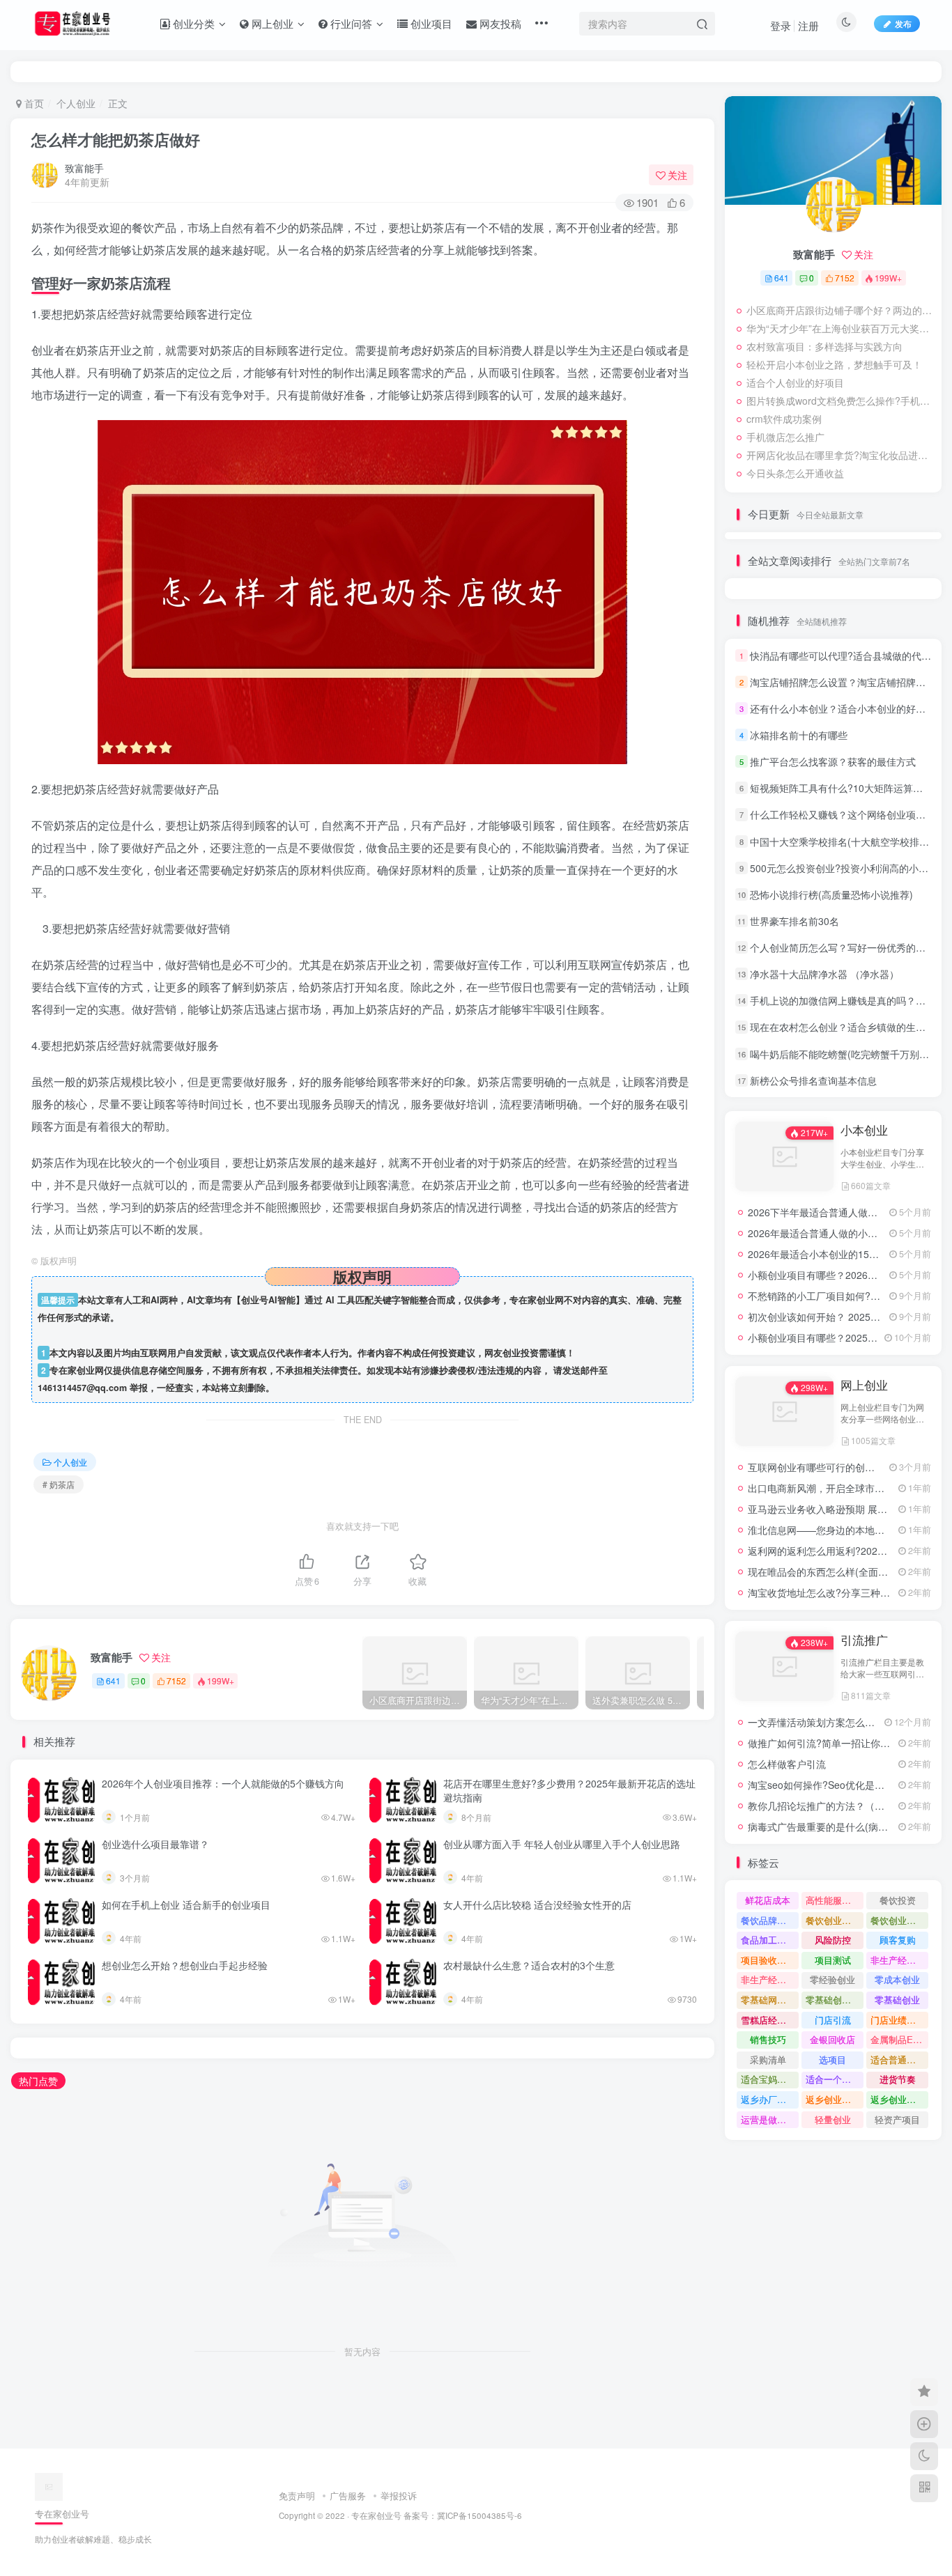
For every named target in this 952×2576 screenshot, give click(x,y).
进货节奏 (898, 2079)
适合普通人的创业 (899, 2059)
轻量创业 (833, 2119)
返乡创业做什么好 (899, 2099)
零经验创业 (832, 1979)
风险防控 (833, 1940)
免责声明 (297, 2496)
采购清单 (768, 2059)
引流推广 (864, 1640)
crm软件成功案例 (784, 419)
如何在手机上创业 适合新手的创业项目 (186, 1904)
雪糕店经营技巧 (770, 2020)
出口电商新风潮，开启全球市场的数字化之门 (845, 1488)
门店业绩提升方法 (899, 2020)
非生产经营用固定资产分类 (770, 1979)
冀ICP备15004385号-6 (479, 2515)
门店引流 (833, 2020)
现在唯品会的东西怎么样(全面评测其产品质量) (849, 1572)
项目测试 (833, 1960)
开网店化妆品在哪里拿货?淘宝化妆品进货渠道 (840, 455)
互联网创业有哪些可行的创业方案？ (826, 1467)
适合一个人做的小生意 (835, 2079)
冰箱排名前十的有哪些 (799, 735)
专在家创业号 (376, 2515)
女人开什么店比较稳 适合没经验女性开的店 (537, 1904)
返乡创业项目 (833, 2099)
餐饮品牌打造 (768, 1920)
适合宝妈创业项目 (770, 2079)
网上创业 (864, 1385)
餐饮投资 (898, 1900)
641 (113, 1681)
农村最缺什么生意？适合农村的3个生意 (529, 1965)
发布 (903, 23)
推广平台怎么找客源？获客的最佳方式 (833, 761)
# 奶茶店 (59, 1484)
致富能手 (84, 168)
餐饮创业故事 (898, 1920)
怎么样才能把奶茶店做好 (116, 139)
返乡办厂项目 (768, 2099)
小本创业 (864, 1130)
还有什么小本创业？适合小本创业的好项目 (843, 708)
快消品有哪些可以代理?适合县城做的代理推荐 (850, 655)
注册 (808, 25)
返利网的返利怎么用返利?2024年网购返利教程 (850, 1551)
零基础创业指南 (835, 2000)
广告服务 (348, 2496)
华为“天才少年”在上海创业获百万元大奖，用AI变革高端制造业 (840, 328)
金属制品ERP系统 (899, 2039)
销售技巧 (768, 2039)
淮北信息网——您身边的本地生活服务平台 (840, 1530)
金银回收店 (832, 2039)
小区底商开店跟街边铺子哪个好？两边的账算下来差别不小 (840, 310)
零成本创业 (897, 1979)
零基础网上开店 (770, 2000)
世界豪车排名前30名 (794, 921)
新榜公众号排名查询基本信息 (813, 1080)
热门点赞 (38, 2081)
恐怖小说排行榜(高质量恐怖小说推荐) (831, 894)
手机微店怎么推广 (785, 437)
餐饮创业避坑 (833, 1920)
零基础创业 (897, 2000)
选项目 (832, 2059)
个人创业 (76, 103)
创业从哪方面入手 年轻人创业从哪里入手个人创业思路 (562, 1844)
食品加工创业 (768, 1940)
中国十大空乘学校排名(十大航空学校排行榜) (846, 841)
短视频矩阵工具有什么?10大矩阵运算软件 (841, 788)
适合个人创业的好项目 (795, 382)
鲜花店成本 (768, 1900)
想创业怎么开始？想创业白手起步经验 (185, 1965)
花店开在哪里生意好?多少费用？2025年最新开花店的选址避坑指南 (569, 1790)
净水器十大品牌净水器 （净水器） (824, 974)
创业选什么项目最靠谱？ (155, 1844)
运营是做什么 (768, 2119)
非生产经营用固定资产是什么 (899, 1960)
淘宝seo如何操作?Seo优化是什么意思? (834, 1785)
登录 (781, 25)
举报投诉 (399, 2496)
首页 (33, 103)
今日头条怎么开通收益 (795, 473)
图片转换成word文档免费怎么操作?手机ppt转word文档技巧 (840, 401)
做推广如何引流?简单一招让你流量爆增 (834, 1743)
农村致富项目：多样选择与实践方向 (824, 346)
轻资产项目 (897, 2119)
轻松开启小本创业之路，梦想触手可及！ (834, 364)
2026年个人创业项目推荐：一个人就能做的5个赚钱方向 (223, 1783)
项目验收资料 (768, 1960)
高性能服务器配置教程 (835, 1900)
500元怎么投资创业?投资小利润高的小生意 (844, 868)
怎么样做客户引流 (787, 1764)
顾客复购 (898, 1940)
